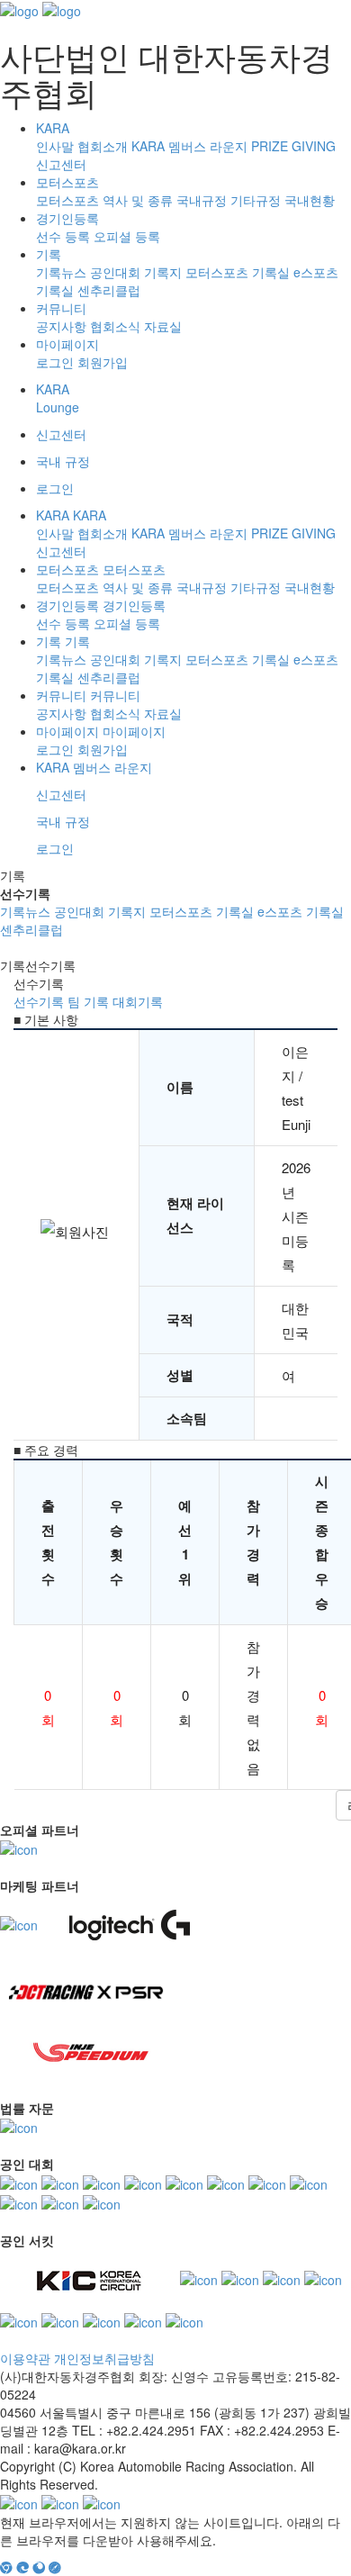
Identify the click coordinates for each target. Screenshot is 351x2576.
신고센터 (61, 164)
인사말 (55, 146)
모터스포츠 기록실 (238, 272)
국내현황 (310, 200)
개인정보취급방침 (104, 2358)
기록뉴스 (61, 272)
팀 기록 (88, 1001)
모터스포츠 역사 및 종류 (104, 200)
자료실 (163, 326)
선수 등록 (63, 236)
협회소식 (115, 326)
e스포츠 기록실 (301, 911)
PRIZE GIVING (293, 146)
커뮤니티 (61, 308)
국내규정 (202, 200)
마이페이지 (67, 344)
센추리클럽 (109, 290)
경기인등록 (67, 218)
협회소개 (103, 146)
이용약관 (25, 2358)
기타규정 (256, 200)
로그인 (55, 362)
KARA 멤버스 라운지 (189, 146)
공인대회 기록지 (136, 272)
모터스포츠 (67, 182)
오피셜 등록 (127, 236)
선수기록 (39, 1001)
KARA (53, 128)
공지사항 (61, 326)
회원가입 (103, 362)
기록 (49, 254)
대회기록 (138, 1001)
